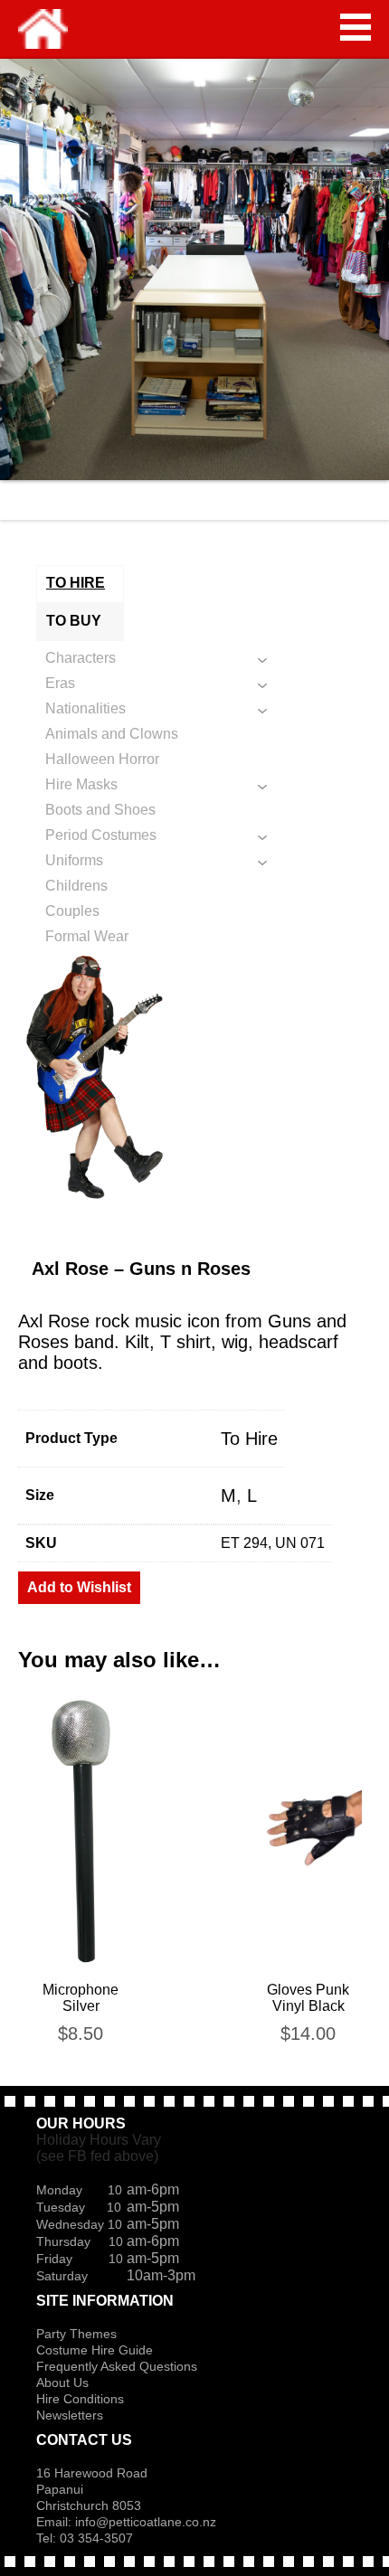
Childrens (76, 886)
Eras (60, 683)
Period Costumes (101, 835)
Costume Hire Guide (95, 2350)
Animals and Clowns (112, 734)
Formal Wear (87, 936)
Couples (72, 911)
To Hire (249, 1439)
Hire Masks (81, 784)
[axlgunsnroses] (194, 1080)
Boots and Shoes (100, 810)
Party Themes (76, 2334)
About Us (62, 2383)
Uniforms (74, 860)
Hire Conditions (80, 2399)
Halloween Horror (102, 759)
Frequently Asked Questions (117, 2366)
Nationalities (85, 708)
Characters (81, 658)
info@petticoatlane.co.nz (147, 2522)
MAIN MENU (356, 27)
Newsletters (70, 2415)
